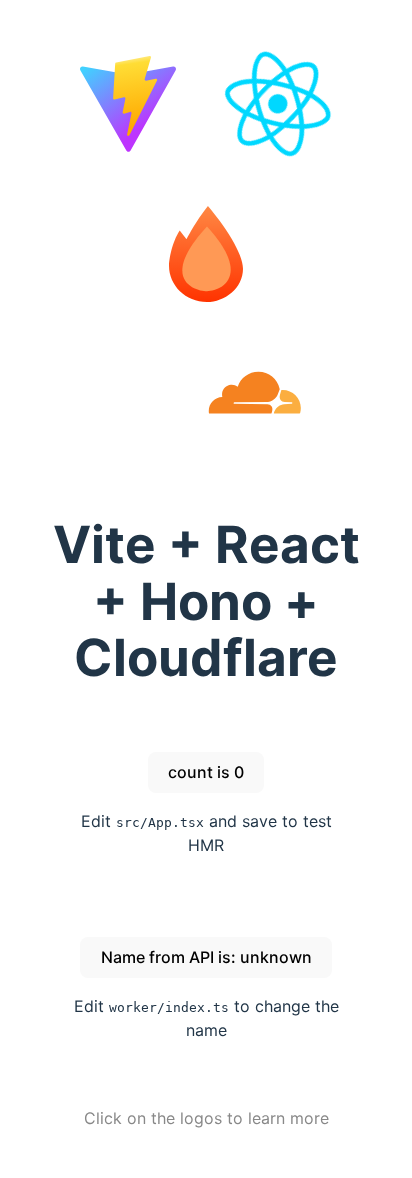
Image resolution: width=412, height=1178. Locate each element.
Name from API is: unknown (206, 957)
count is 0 (206, 772)
